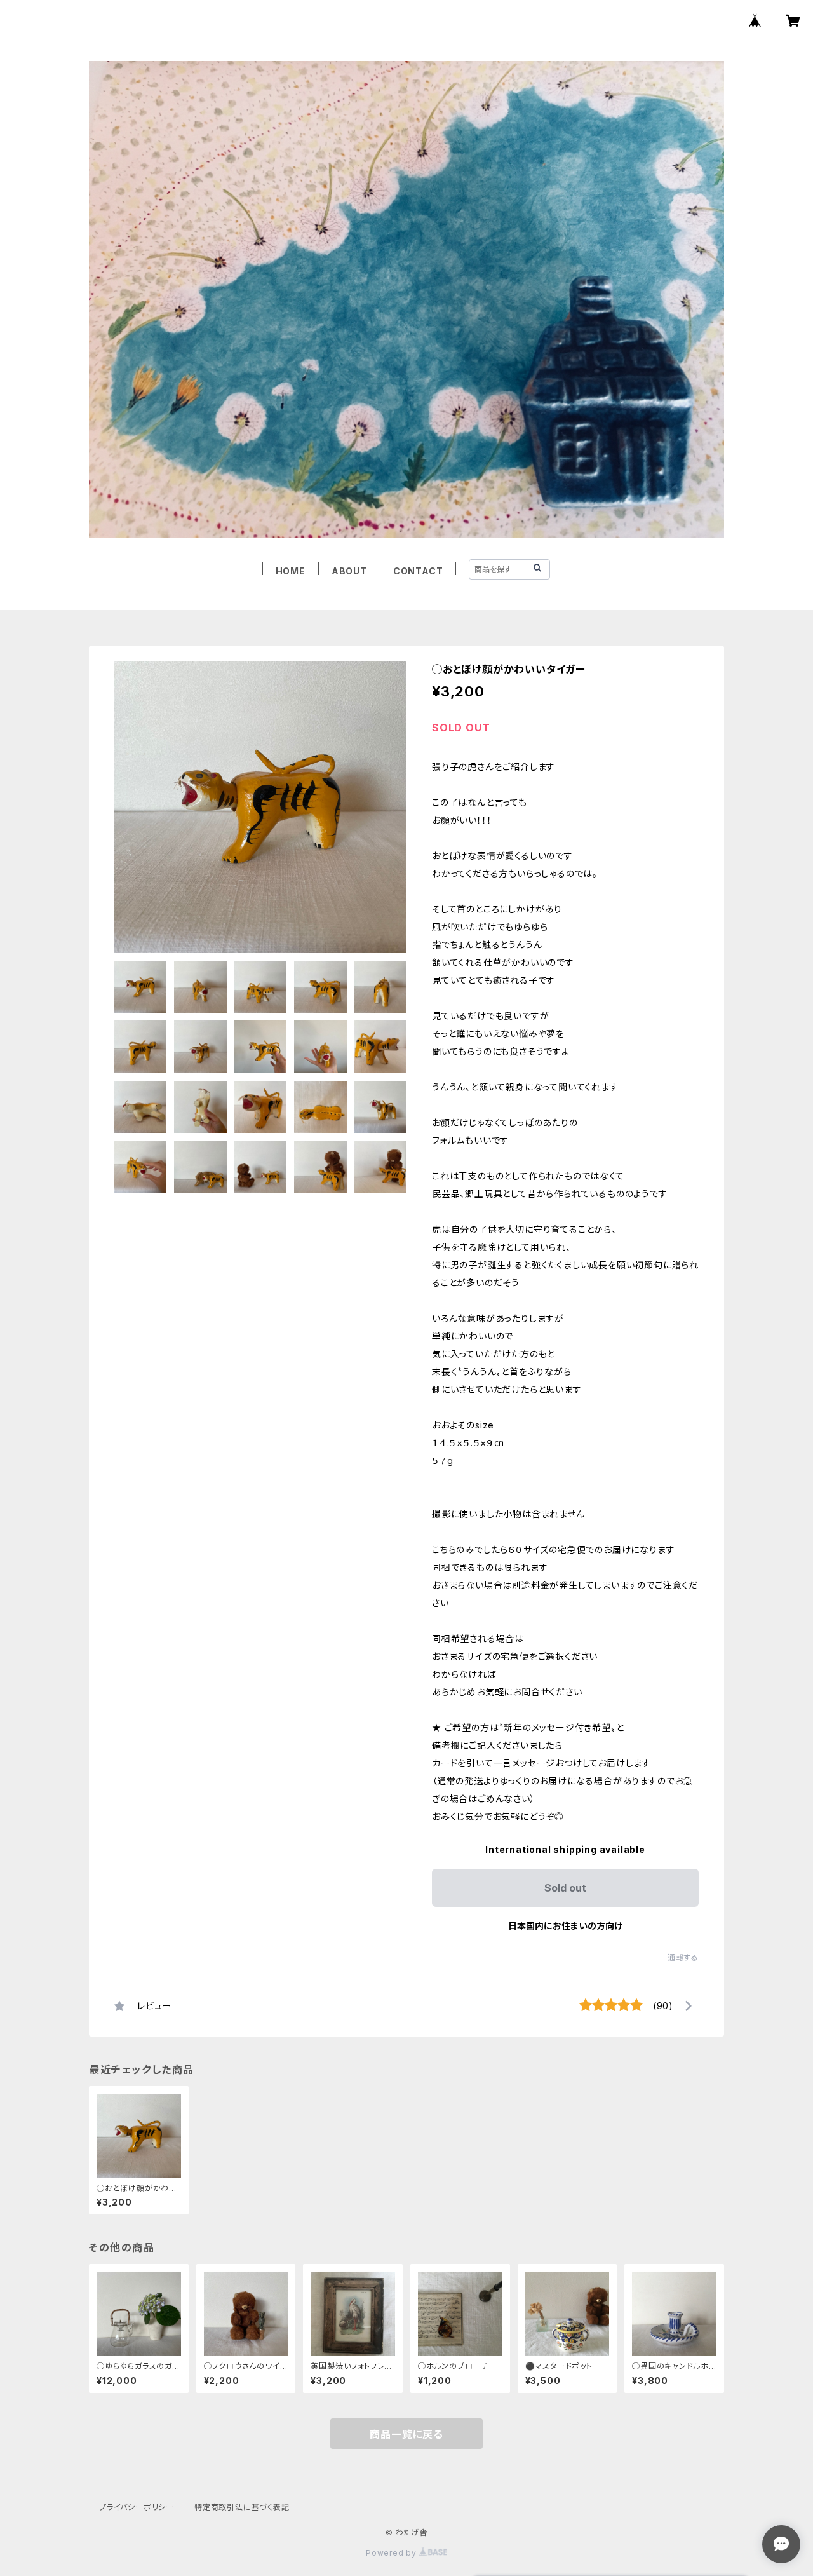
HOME (291, 571)
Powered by (393, 2553)
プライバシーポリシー (137, 2507)
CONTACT (418, 571)
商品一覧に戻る (406, 2434)
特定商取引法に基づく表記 (242, 2507)
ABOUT (349, 571)
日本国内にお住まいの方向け (565, 1926)
